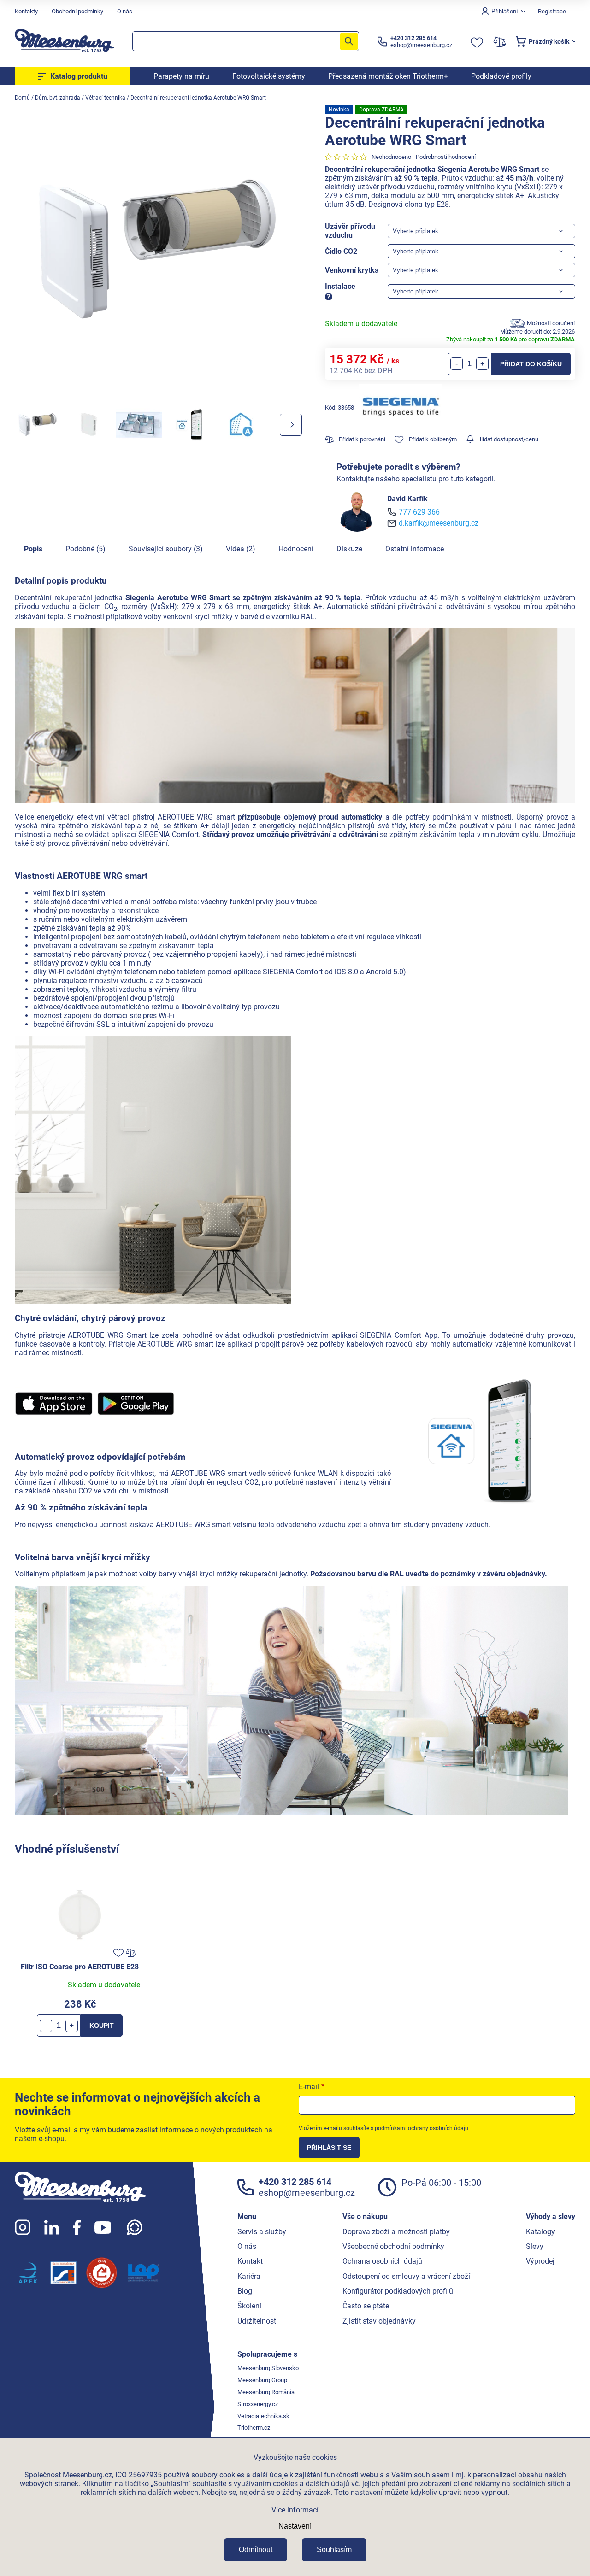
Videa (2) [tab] (241, 549)
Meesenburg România (266, 2392)
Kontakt (250, 2261)
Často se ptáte (366, 2306)
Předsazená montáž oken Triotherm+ (388, 76)
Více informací (295, 2510)
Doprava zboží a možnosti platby (396, 2232)
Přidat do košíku (531, 364)
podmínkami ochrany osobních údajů (422, 2128)
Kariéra (249, 2276)
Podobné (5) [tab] (86, 549)
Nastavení (295, 2526)
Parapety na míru (181, 76)
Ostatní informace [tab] (415, 549)
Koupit (102, 2026)
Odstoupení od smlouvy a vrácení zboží (406, 2276)
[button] (72, 2026)
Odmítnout (256, 2550)
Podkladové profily (501, 76)
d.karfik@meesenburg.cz (439, 523)
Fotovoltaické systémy (269, 76)
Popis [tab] (33, 549)
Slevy (535, 2246)
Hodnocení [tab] (296, 549)
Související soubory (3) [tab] (166, 549)
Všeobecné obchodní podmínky (393, 2246)
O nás (125, 11)
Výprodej (540, 2261)
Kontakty (26, 11)
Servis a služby (262, 2232)
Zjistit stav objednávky (379, 2321)
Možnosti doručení (551, 323)
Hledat (349, 41)
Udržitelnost (257, 2321)
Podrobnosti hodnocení (446, 157)
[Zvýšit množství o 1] (482, 364)
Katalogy (540, 2232)
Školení (249, 2306)
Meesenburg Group (262, 2380)
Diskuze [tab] (349, 549)
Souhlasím (334, 2550)
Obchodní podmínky (77, 11)
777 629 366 (419, 512)
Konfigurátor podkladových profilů (398, 2291)
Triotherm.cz (254, 2427)
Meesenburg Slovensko (268, 2368)
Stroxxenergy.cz (258, 2404)
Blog (245, 2291)
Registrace (552, 11)
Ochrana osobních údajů (382, 2261)
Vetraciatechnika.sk (263, 2416)
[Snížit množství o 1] (457, 364)
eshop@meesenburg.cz (307, 2193)
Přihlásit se (329, 2148)
